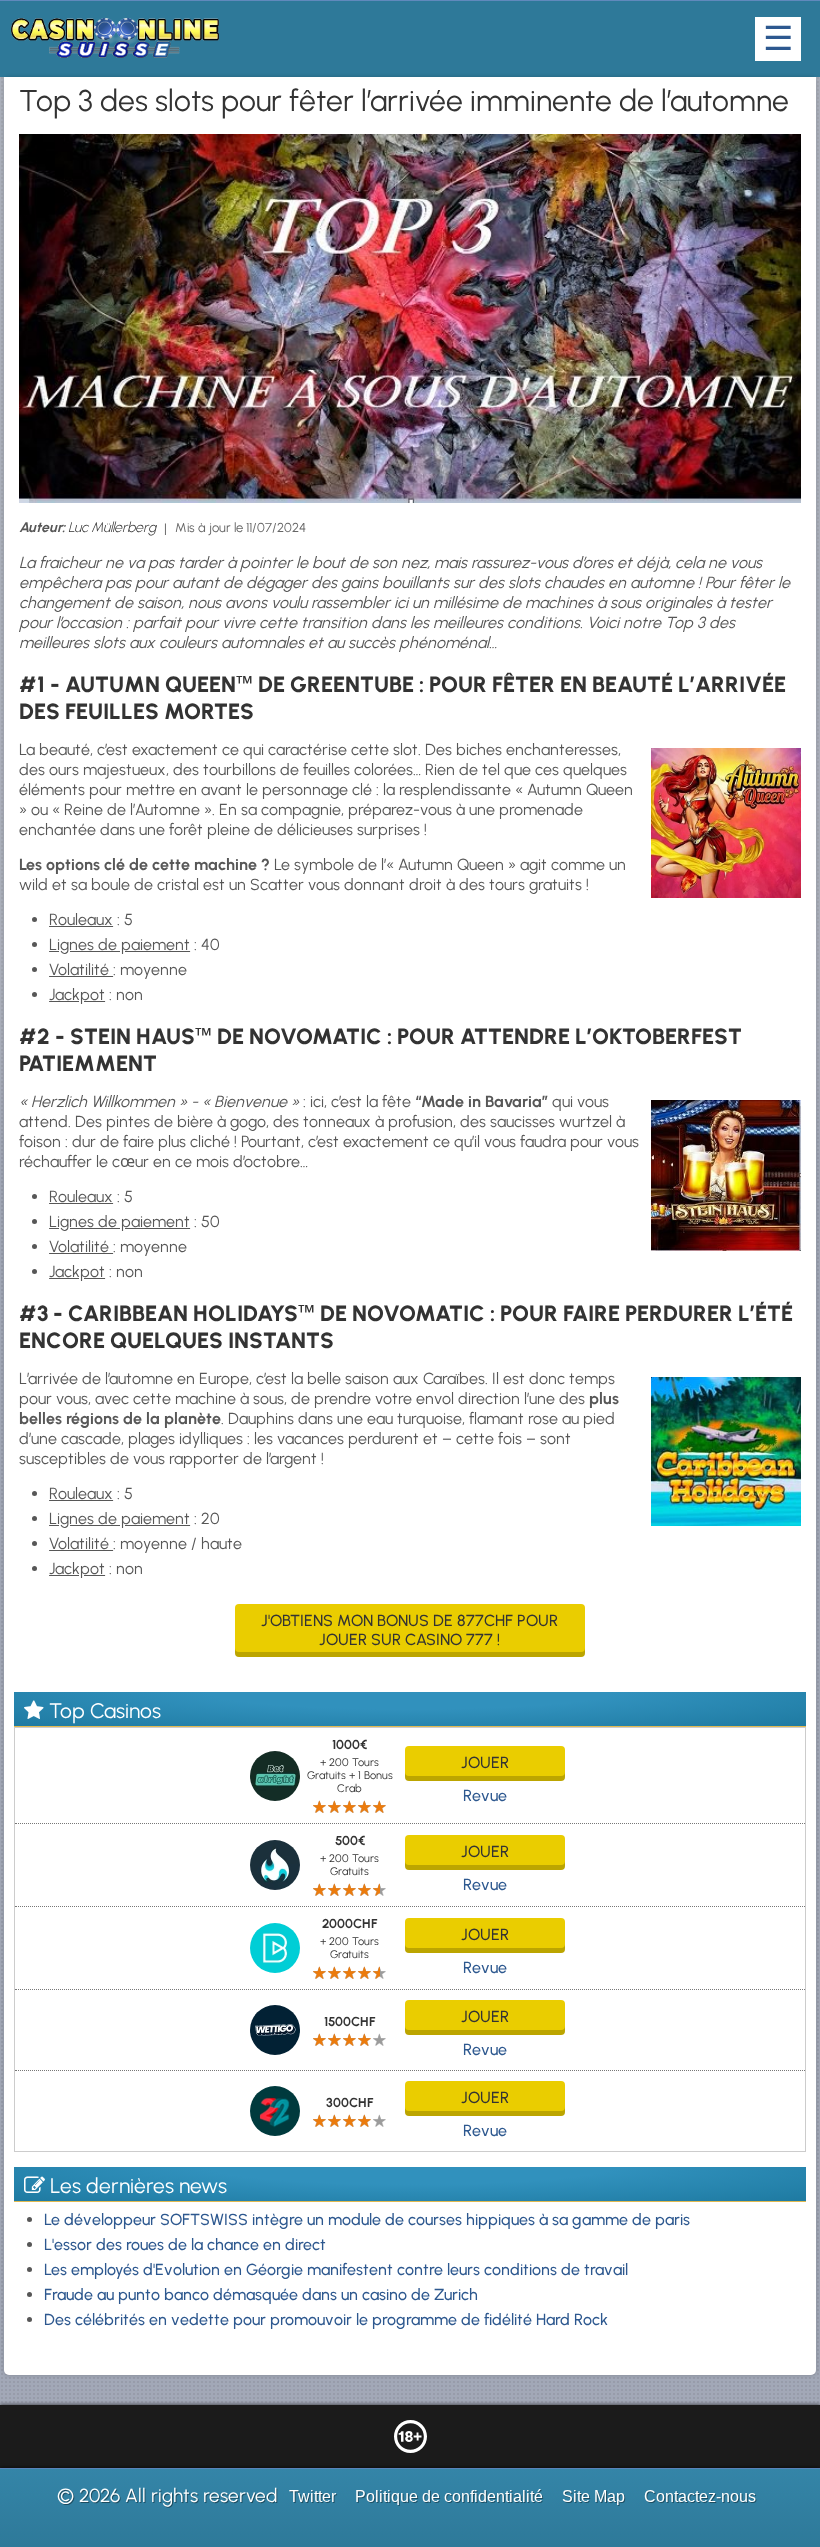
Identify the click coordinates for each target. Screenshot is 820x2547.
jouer (485, 1762)
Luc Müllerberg (112, 527)
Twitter (312, 2496)
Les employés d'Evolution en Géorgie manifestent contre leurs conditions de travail (336, 2269)
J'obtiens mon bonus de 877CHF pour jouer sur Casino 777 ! (409, 1630)
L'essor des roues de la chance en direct (185, 2244)
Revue (485, 1795)
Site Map (593, 2496)
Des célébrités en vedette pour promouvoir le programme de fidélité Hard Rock (326, 2319)
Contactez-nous (700, 2496)
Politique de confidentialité (449, 2496)
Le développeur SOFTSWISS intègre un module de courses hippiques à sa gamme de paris (367, 2219)
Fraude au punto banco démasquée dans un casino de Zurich (261, 2294)
